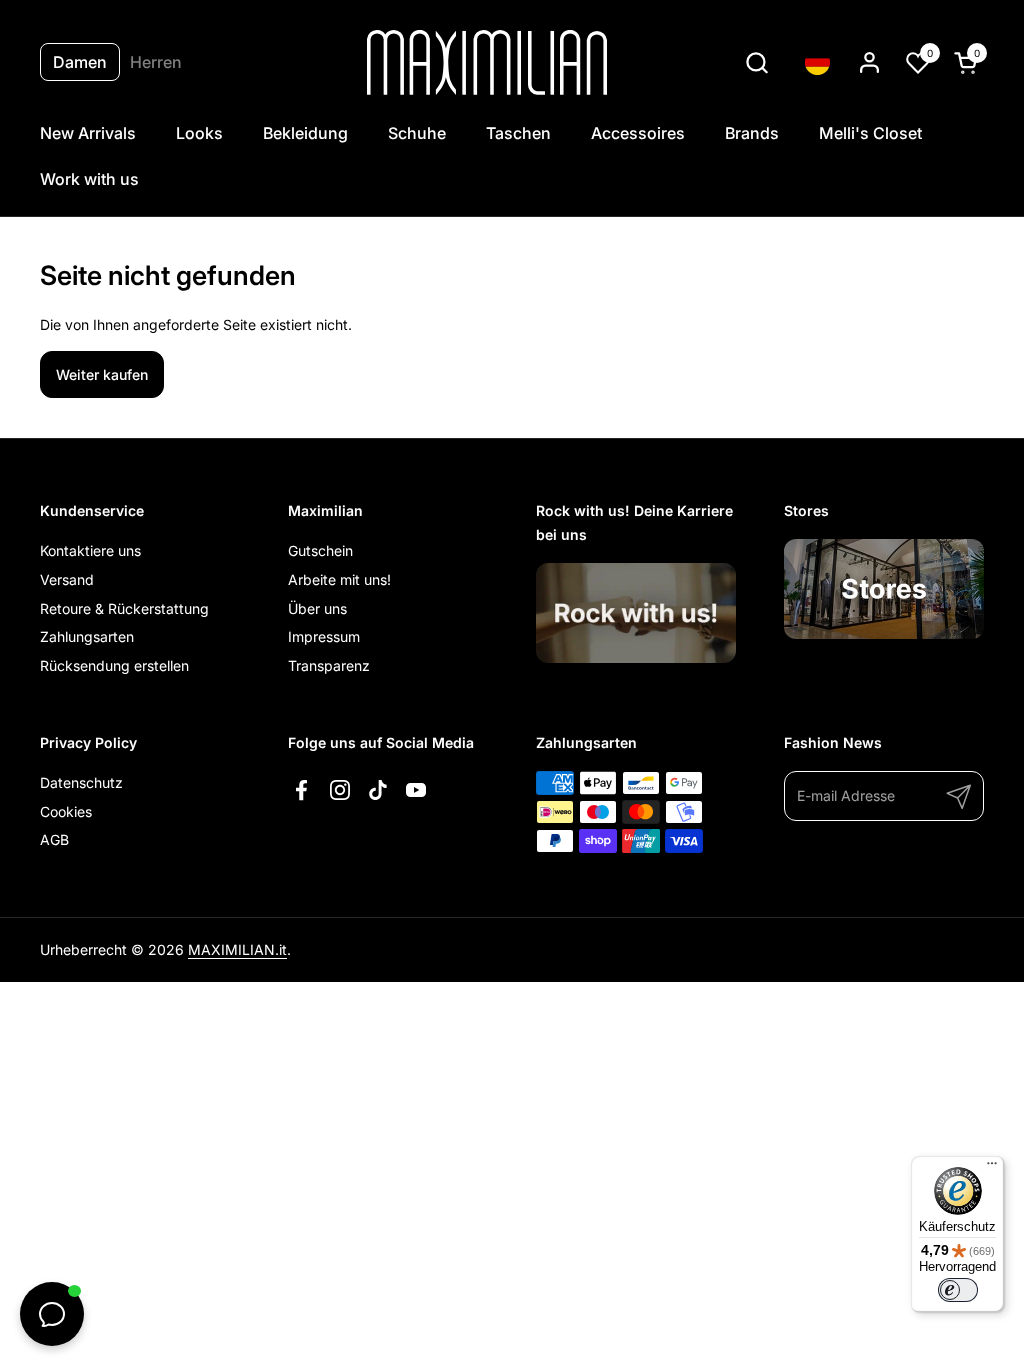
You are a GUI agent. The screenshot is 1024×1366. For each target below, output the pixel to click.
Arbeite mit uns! (339, 579)
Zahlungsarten (87, 636)
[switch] (958, 1290)
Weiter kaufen (102, 374)
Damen (80, 62)
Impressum (324, 636)
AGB (54, 839)
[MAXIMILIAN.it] (487, 62)
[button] (756, 62)
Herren (156, 62)
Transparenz (329, 665)
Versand (67, 579)
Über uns (317, 608)
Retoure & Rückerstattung (124, 608)
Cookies (66, 811)
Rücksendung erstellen (114, 665)
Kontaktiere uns (90, 550)
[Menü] (992, 1168)
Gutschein (320, 550)
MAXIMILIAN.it (237, 949)
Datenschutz (81, 782)
